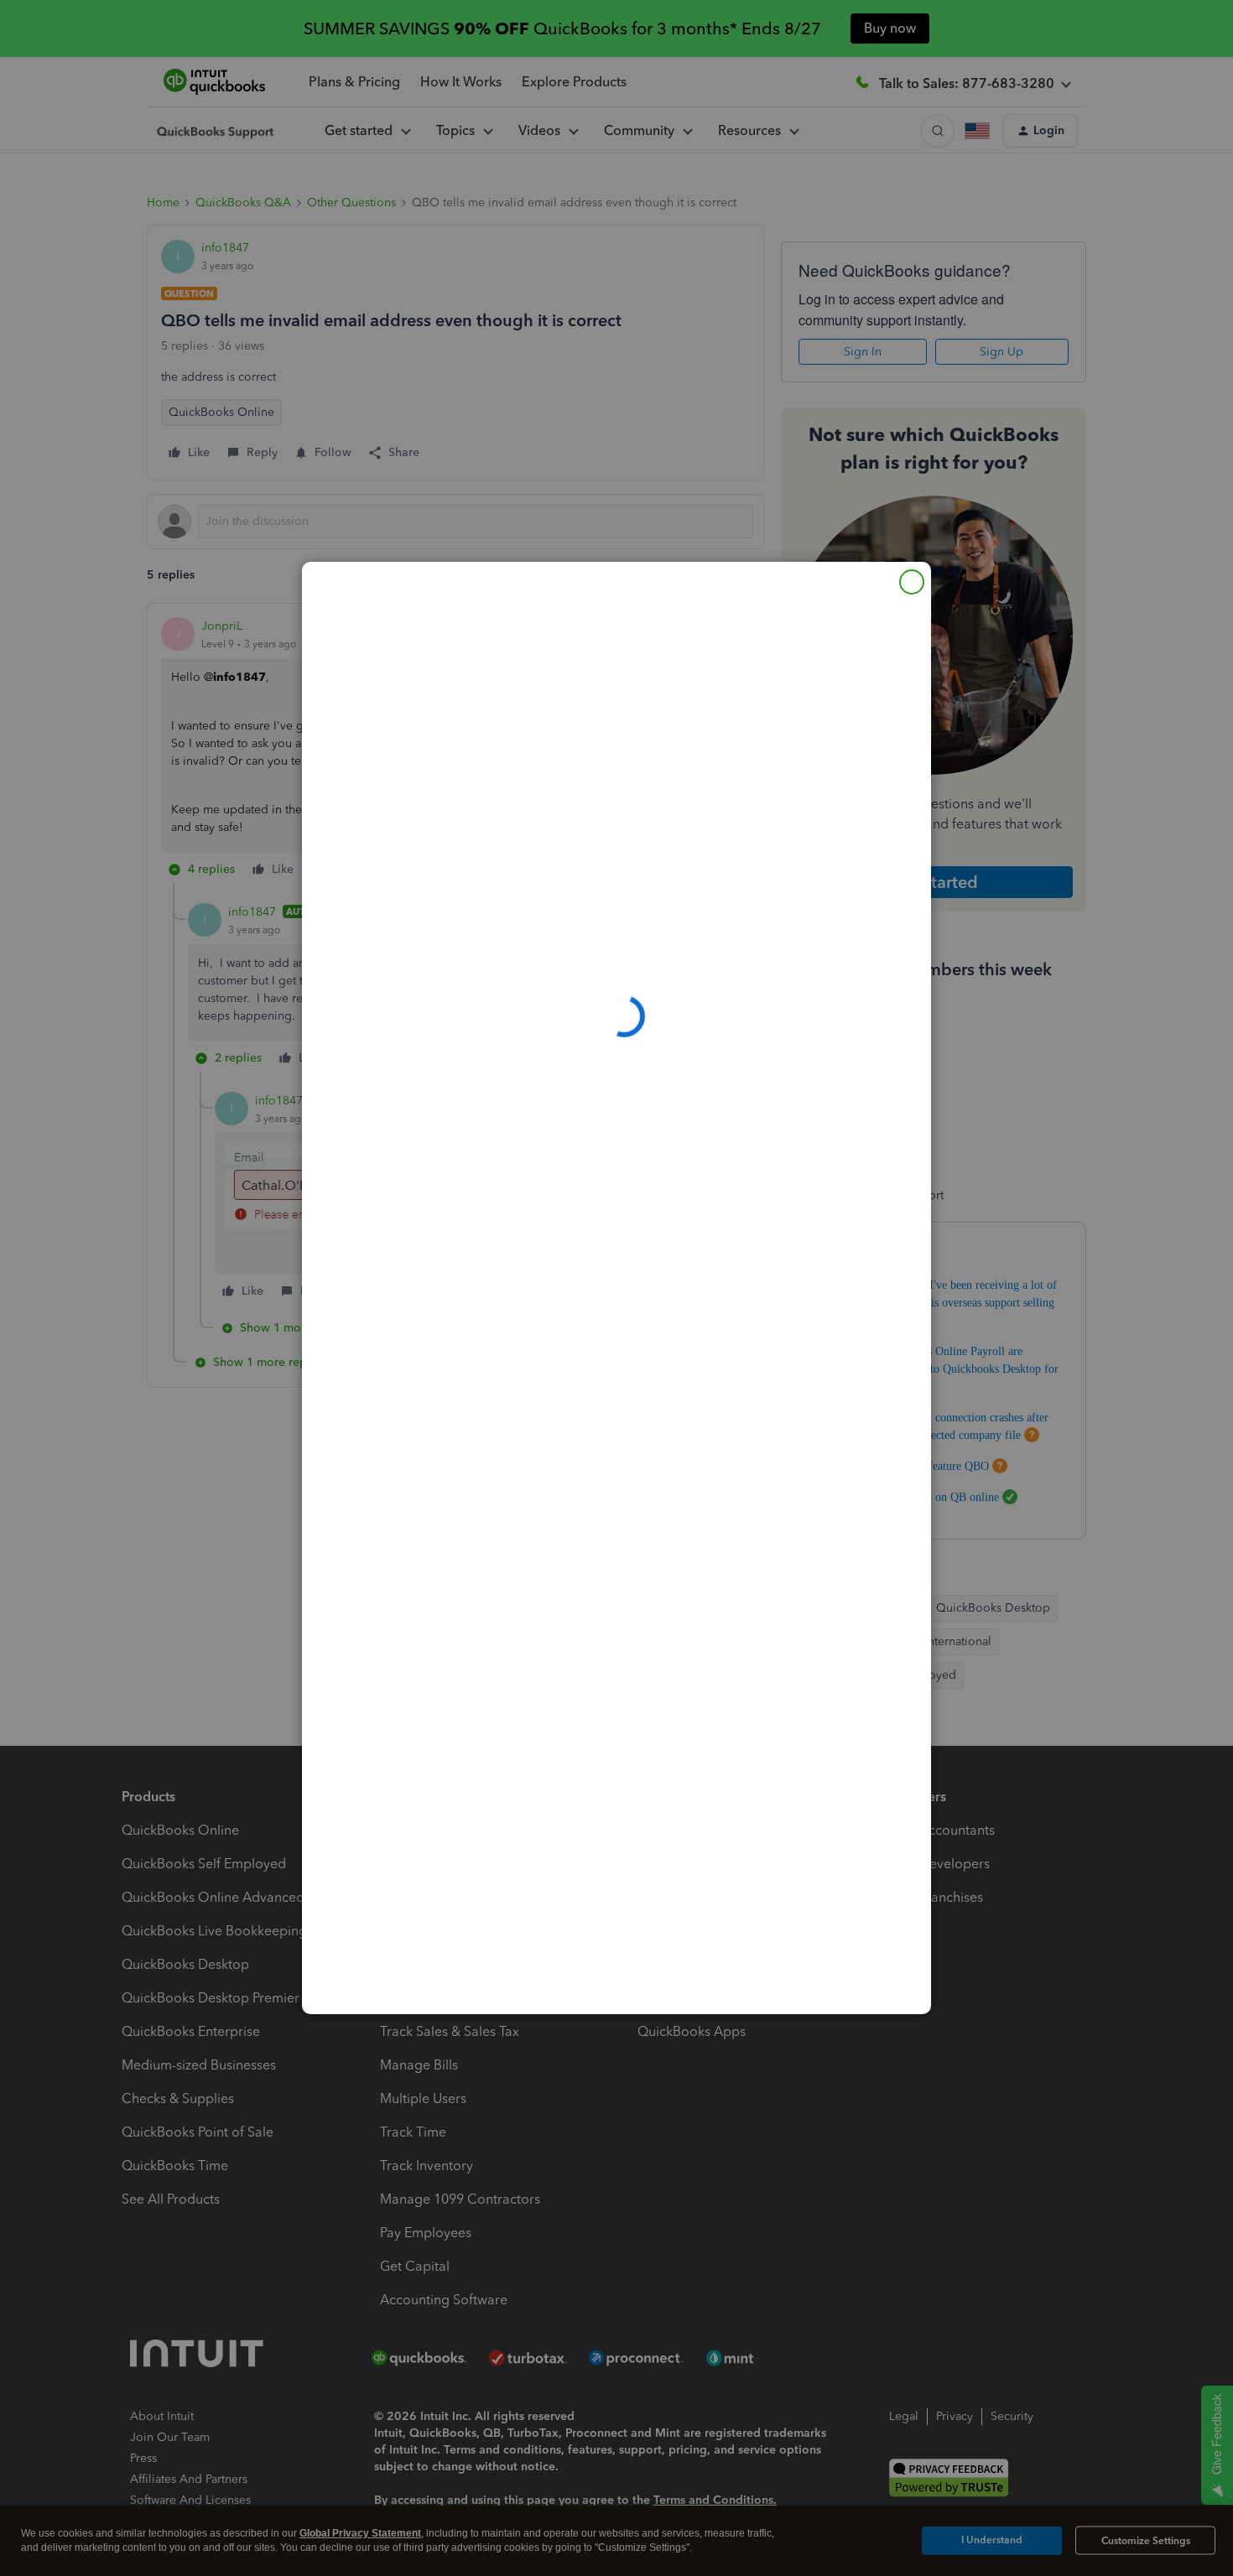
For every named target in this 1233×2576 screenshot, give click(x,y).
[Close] (912, 582)
